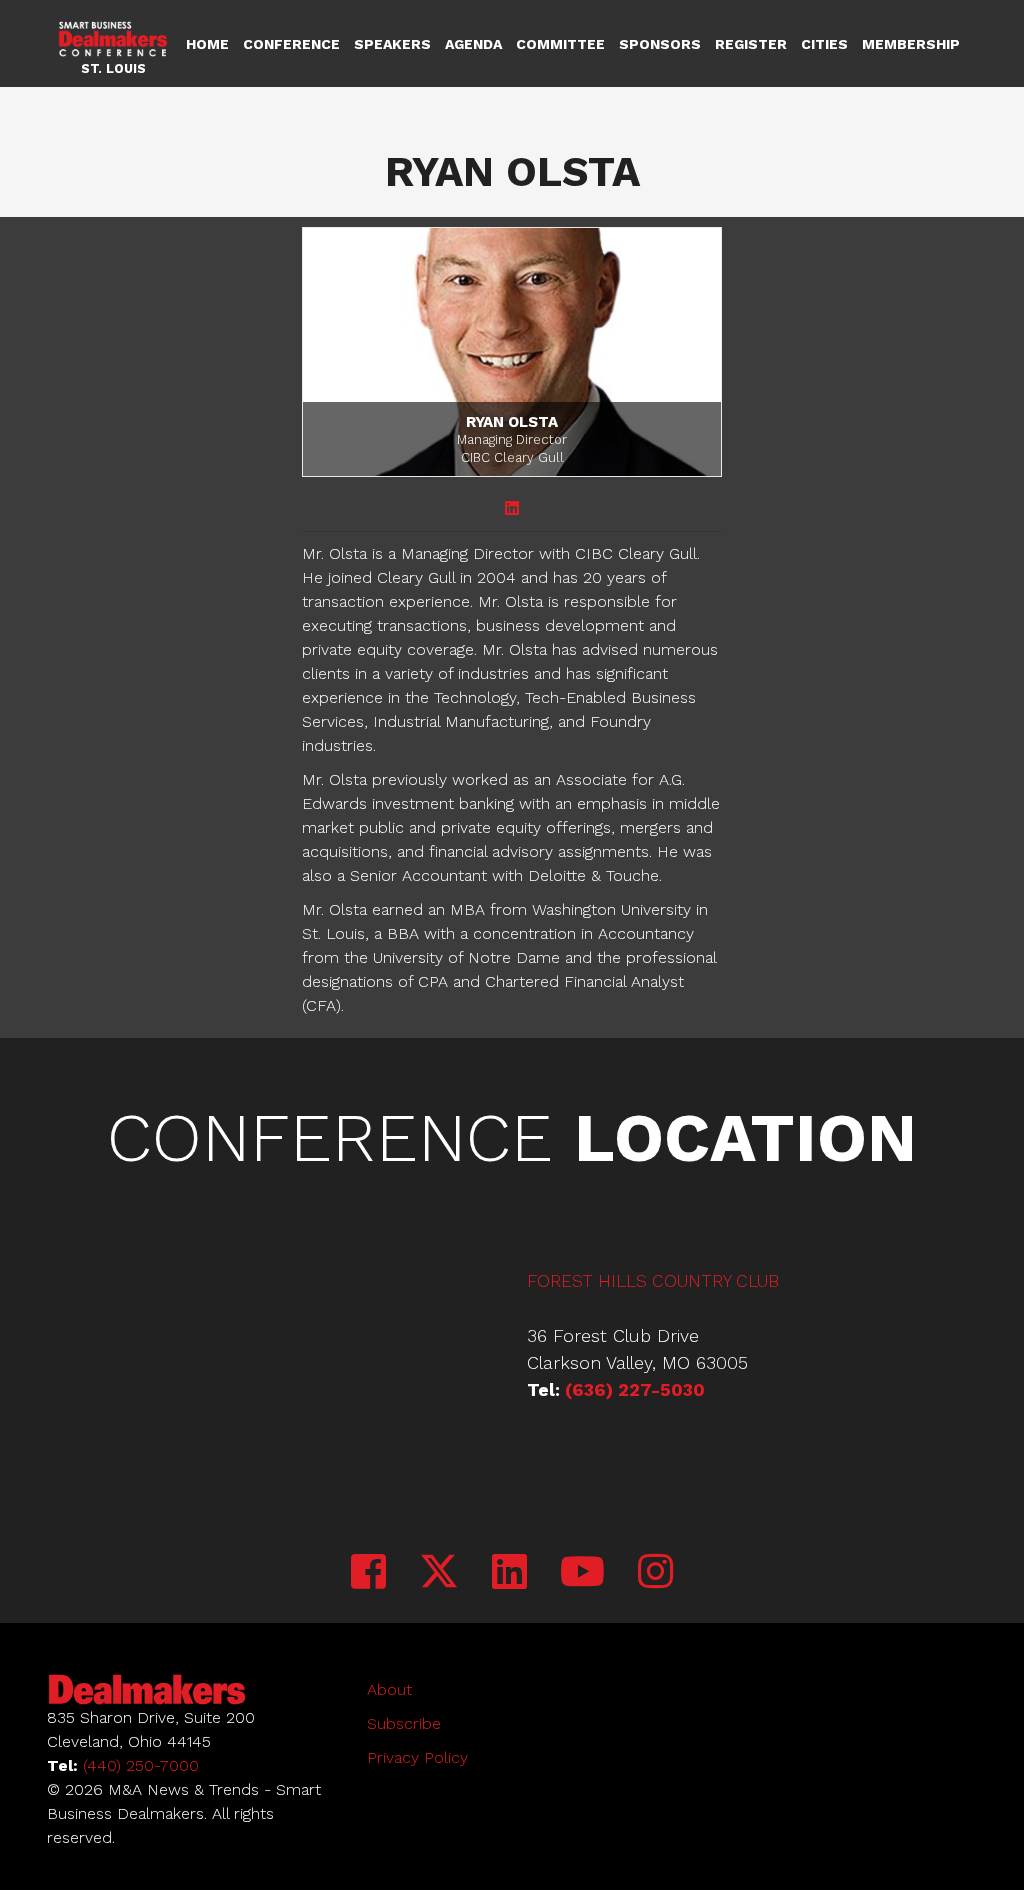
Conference (291, 44)
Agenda (473, 44)
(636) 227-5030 (635, 1389)
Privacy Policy (417, 1757)
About (389, 1689)
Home (207, 44)
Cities (824, 44)
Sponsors (660, 44)
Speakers (392, 44)
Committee (560, 44)
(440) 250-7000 (141, 1765)
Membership (911, 44)
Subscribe (404, 1723)
